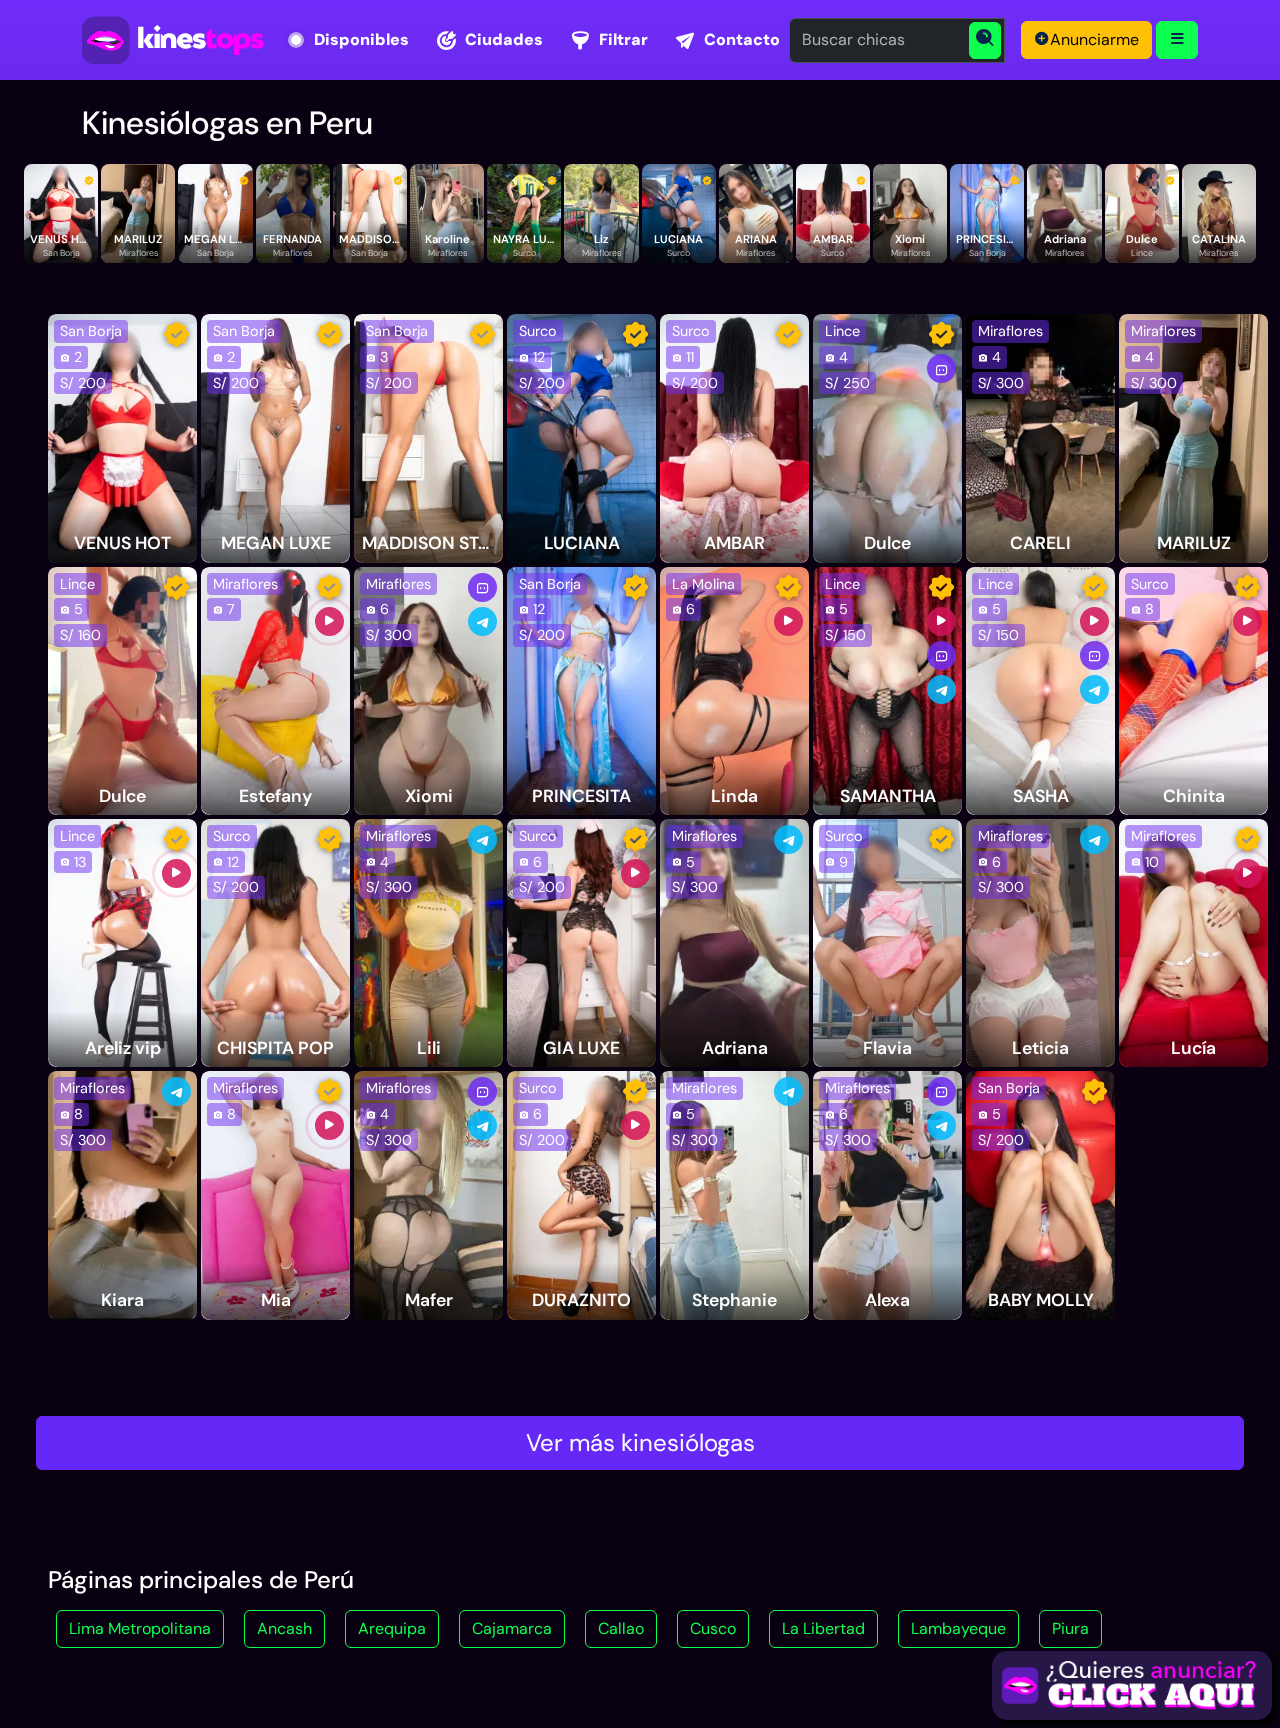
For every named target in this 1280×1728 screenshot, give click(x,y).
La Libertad (823, 1628)
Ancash (284, 1628)
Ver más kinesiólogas (640, 1442)
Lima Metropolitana (140, 1628)
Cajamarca (512, 1628)
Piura (1070, 1628)
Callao (621, 1628)
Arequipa (392, 1628)
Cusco (713, 1628)
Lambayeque (958, 1628)
